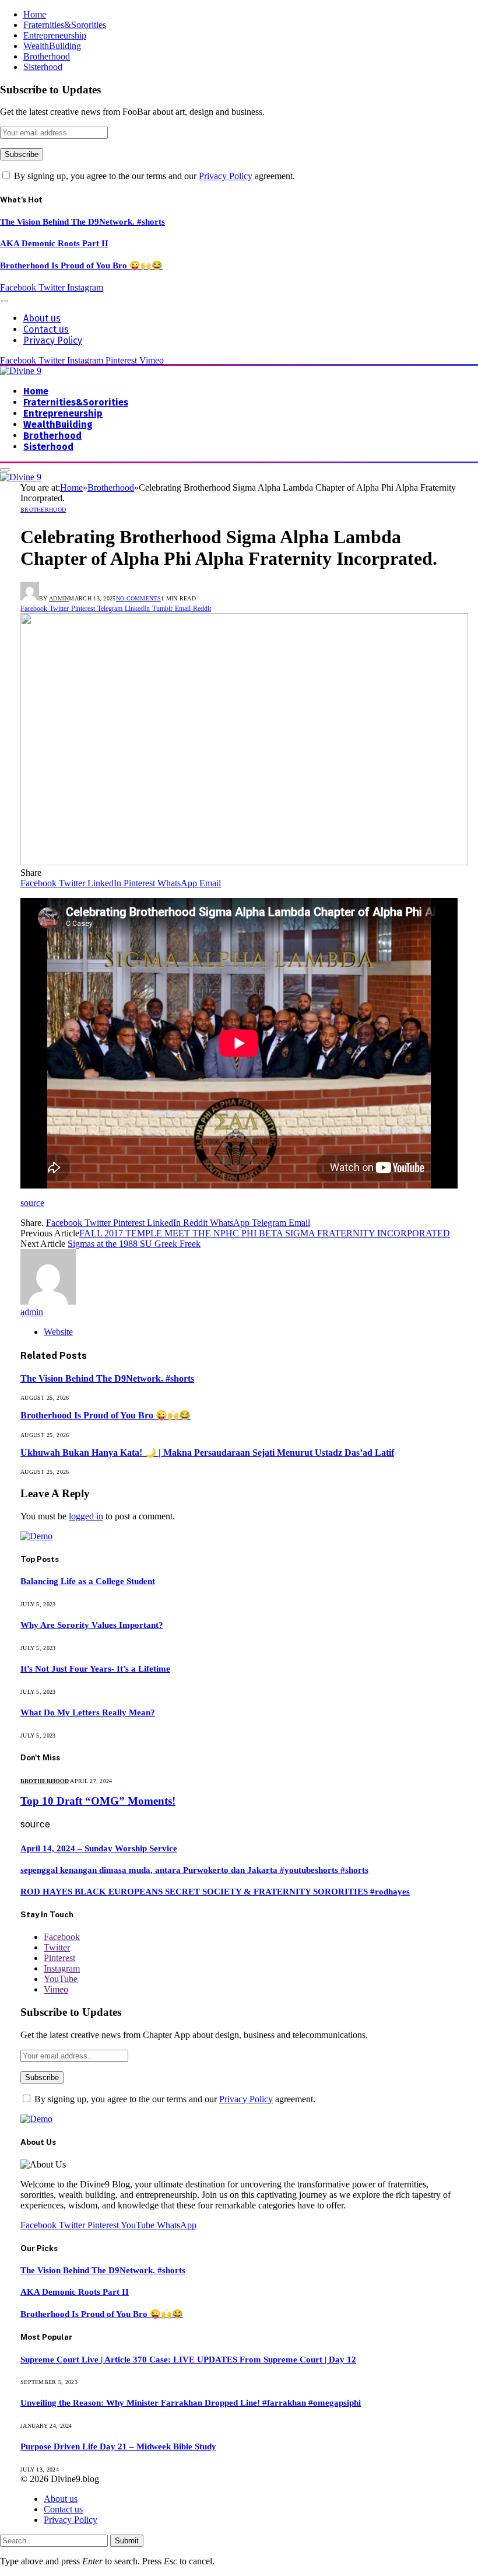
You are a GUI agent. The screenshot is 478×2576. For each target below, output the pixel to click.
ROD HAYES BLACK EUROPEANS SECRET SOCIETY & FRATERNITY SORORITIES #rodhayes (215, 1892)
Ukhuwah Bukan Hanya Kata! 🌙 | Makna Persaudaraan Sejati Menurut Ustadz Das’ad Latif (207, 1453)
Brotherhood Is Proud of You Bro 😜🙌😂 (81, 265)
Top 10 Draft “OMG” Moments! (98, 1801)
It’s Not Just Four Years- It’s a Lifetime (95, 1669)
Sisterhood (43, 67)
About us (42, 318)
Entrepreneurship (55, 35)
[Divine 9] (21, 371)
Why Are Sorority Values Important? (92, 1625)
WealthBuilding (52, 46)
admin (59, 598)
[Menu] (5, 301)
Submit (127, 2541)
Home (35, 14)
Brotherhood (47, 56)
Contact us (46, 329)
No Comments (138, 598)
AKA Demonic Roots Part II (54, 243)
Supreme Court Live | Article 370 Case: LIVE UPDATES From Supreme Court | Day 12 (188, 2360)
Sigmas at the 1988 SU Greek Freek (134, 1244)
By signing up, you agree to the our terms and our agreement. (153, 176)
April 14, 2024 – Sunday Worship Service (99, 1848)
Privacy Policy (226, 176)
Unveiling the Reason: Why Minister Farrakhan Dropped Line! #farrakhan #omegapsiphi (191, 2403)
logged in (86, 1516)
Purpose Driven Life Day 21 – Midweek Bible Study (118, 2446)
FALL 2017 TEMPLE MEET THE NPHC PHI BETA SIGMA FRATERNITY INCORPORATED (265, 1233)
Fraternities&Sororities (65, 25)
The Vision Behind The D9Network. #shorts (82, 222)
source (32, 1203)
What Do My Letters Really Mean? (88, 1712)
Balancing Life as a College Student (88, 1581)
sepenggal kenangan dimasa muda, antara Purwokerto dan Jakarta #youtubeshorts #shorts (194, 1870)
